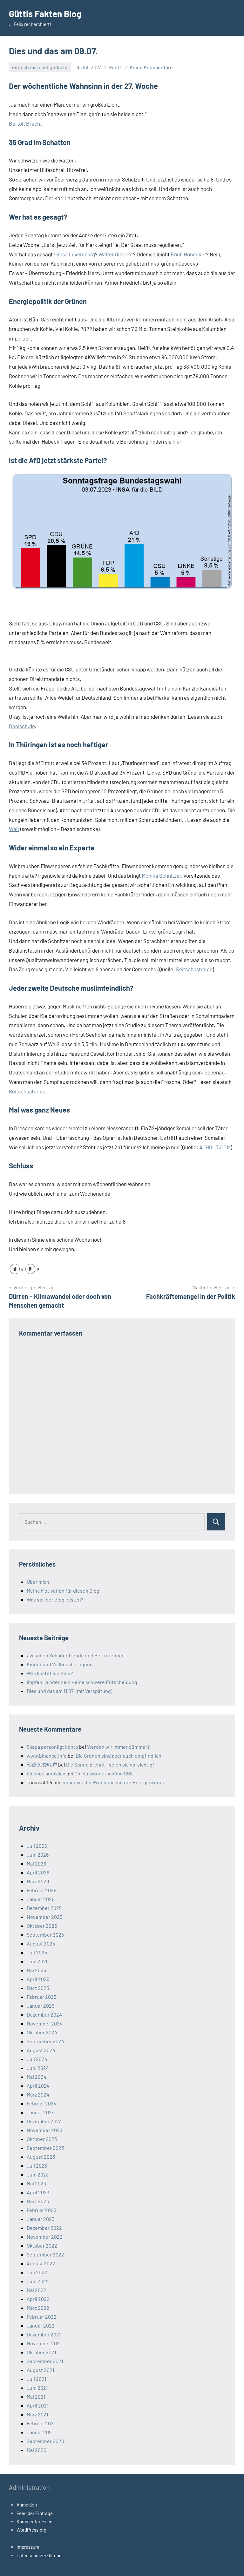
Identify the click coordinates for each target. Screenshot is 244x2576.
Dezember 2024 (44, 2015)
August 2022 (41, 2263)
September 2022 (45, 2254)
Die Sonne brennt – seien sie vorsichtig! (110, 1764)
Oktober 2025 (42, 1926)
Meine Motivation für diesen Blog (63, 1591)
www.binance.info (47, 1756)
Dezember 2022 (44, 2228)
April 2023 (38, 2192)
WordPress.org (31, 2530)
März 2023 (38, 2201)
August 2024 (41, 2050)
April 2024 (38, 2086)
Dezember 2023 (44, 2121)
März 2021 (37, 2414)
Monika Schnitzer (161, 875)
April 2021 (38, 2405)
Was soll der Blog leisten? (55, 1599)
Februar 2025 (41, 1997)
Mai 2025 (36, 1970)
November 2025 (44, 1917)
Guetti (116, 67)
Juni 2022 (38, 2281)
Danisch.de (22, 726)
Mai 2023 (36, 2183)
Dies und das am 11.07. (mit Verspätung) (69, 1691)
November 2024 (45, 2023)
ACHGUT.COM (215, 1147)
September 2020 (45, 2441)
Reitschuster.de (194, 969)
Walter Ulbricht (116, 254)
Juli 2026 (37, 1846)
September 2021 (45, 2361)
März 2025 (38, 1988)
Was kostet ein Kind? (50, 1673)
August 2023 (41, 2157)
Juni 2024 (38, 2068)
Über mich (38, 1582)
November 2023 (44, 2130)
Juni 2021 (37, 2388)
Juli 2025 (37, 1952)
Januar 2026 (41, 1899)
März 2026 (38, 1881)
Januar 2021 (40, 2432)
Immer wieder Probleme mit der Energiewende (113, 1782)
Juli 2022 (37, 2272)
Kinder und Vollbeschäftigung (60, 1664)
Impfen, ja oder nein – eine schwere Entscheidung (82, 1682)
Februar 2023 (41, 2210)
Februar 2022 (42, 2317)
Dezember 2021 (44, 2334)
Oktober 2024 (42, 2032)
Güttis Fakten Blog (45, 14)
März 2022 (38, 2308)
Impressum (28, 2547)
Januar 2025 (41, 2006)
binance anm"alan (46, 1773)
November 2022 (45, 2237)
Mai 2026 (36, 1863)
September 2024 (45, 2041)
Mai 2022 (37, 2290)
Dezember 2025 (44, 1908)
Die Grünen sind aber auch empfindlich (119, 1756)
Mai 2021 (36, 2397)
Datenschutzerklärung (39, 2555)
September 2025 (45, 1935)
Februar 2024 (42, 2103)
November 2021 (44, 2343)
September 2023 (45, 2148)
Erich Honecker (188, 254)
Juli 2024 (37, 2059)
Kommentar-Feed (34, 2521)
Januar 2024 (41, 2112)
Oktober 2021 (41, 2352)
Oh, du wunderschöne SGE (104, 1773)
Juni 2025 (38, 1961)
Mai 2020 (37, 2450)
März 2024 (38, 2094)
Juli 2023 (37, 2166)
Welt (14, 829)
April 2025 (38, 1979)
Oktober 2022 (42, 2246)
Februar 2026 (41, 1890)
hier (177, 441)
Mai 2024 (37, 2077)
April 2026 (38, 1872)
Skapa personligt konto (52, 1747)
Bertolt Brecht (25, 123)
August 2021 (41, 2370)
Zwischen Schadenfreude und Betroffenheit (76, 1655)
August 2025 (41, 1943)
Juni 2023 (38, 2174)
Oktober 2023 (42, 2139)
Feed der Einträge (35, 2513)
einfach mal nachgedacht (40, 67)
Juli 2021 (37, 2379)
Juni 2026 (38, 1855)
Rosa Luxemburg (76, 254)
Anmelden (27, 2505)
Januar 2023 (41, 2219)
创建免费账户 (42, 1764)
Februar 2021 (41, 2423)
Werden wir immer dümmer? (118, 1747)
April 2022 (38, 2299)
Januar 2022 (41, 2325)
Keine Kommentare (151, 67)
